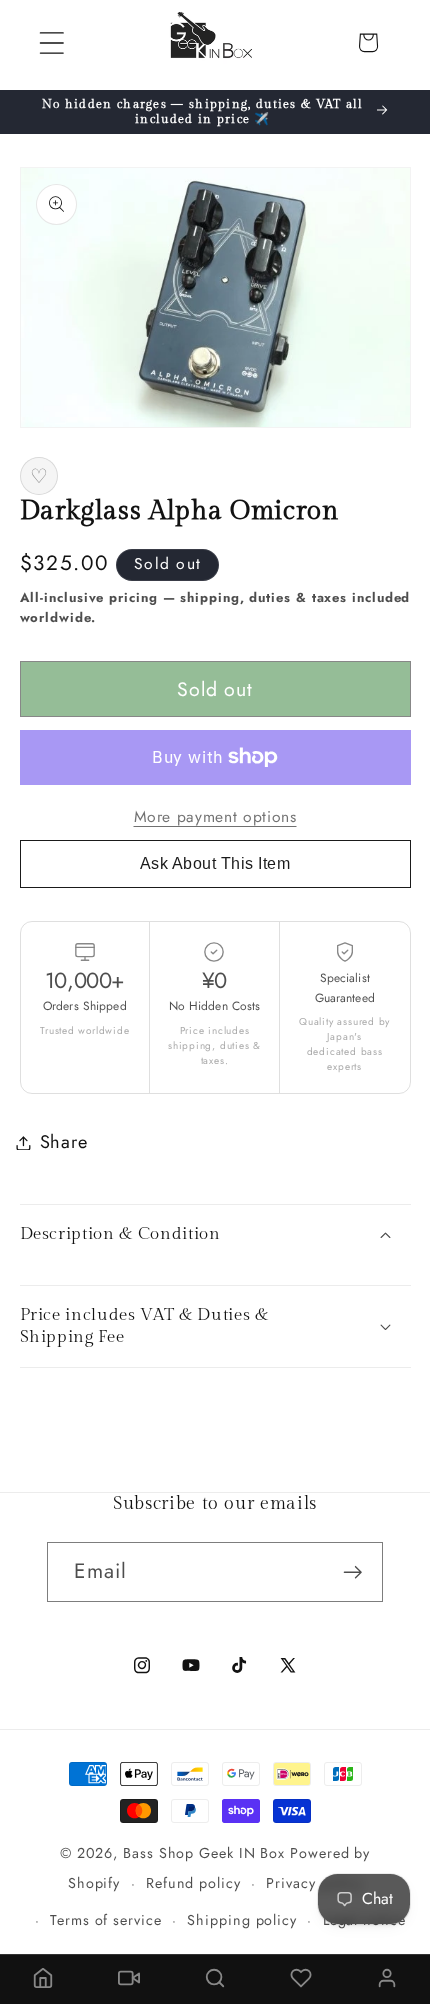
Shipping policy (242, 1920)
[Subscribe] (353, 1572)
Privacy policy (314, 1883)
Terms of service (106, 1920)
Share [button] (64, 1142)
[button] (51, 42)
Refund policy (193, 1883)
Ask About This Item (215, 863)
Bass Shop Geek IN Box (204, 1853)
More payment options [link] (215, 817)
